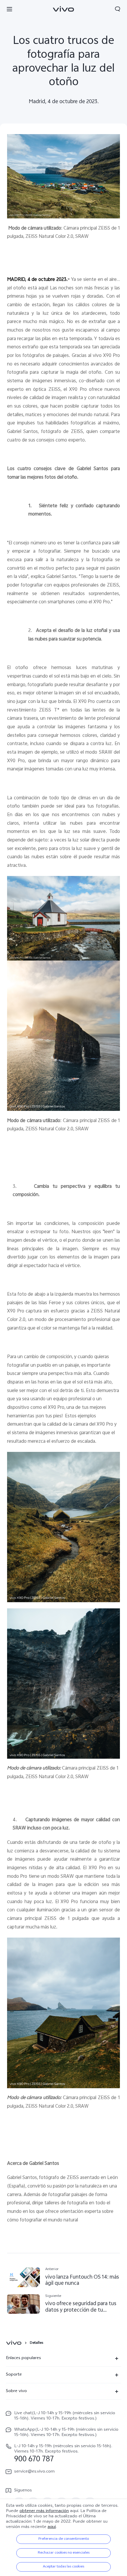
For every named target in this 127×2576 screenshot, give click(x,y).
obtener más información (44, 2511)
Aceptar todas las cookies (63, 2567)
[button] (9, 9)
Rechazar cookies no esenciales (64, 2553)
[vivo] (15, 2343)
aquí (52, 2527)
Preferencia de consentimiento (64, 2539)
